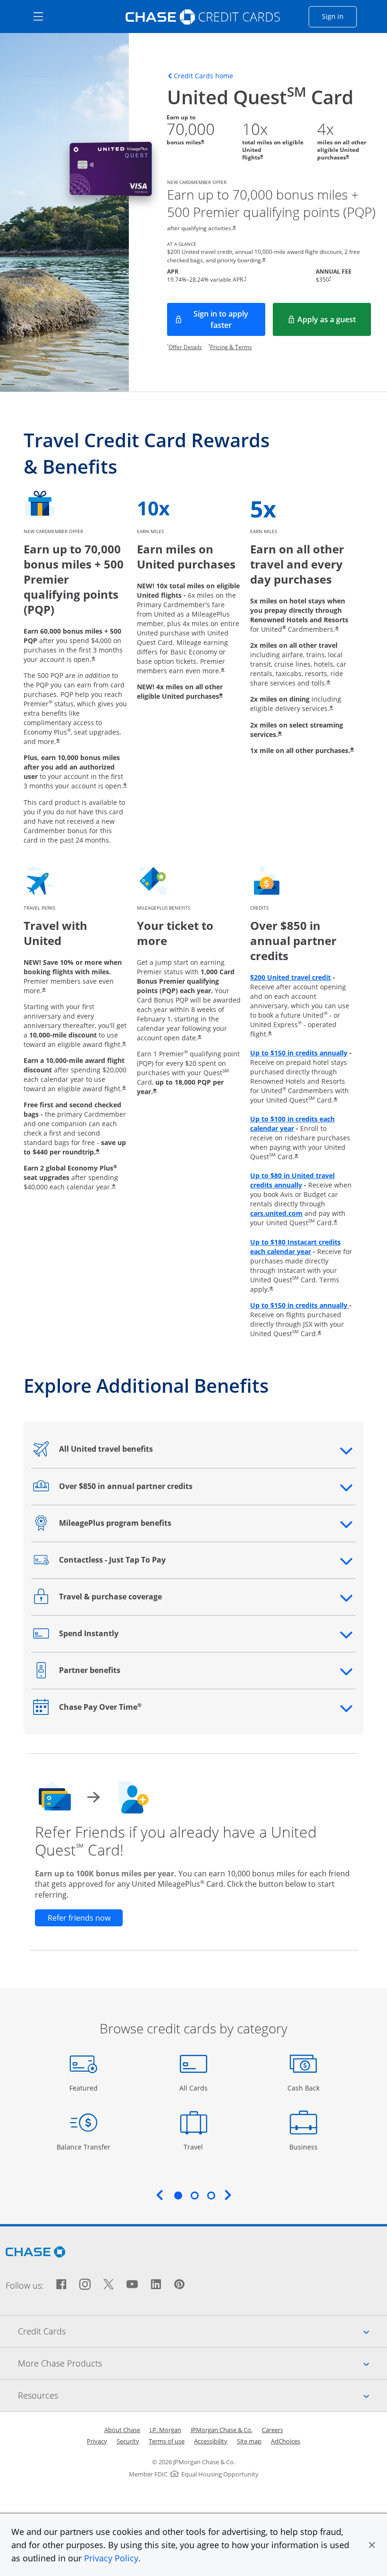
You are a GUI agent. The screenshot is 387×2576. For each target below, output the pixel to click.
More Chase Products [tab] (202, 2363)
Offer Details (185, 347)
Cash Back (304, 2088)
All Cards (195, 2088)
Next (228, 2195)
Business (305, 2147)
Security (128, 2441)
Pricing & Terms (231, 347)
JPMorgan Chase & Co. (222, 2430)
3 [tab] (211, 2195)
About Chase (122, 2430)
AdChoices (286, 2441)
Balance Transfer (84, 2147)
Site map (249, 2441)
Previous (160, 2195)
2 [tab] (194, 2195)
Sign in (339, 16)
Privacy (97, 2441)
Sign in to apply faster (229, 319)
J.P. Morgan (165, 2430)
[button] (372, 2545)
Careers (273, 2430)
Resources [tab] (202, 2395)
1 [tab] (178, 2195)
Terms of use (167, 2441)
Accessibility (211, 2441)
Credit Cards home (203, 76)
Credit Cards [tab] (202, 2331)
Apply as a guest (334, 322)
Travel (197, 2147)
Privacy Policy (111, 2558)
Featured (85, 2088)
